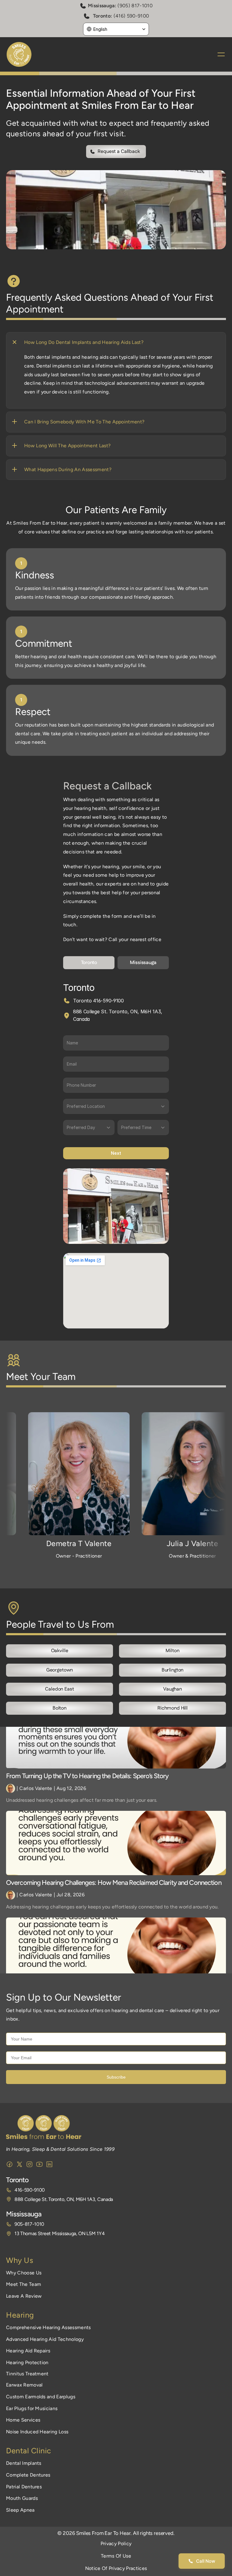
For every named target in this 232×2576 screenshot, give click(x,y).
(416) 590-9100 (131, 16)
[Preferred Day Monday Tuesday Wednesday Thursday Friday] (89, 1128)
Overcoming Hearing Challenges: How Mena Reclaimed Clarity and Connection (114, 1883)
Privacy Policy (116, 2544)
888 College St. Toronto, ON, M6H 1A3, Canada (64, 2199)
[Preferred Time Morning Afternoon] (143, 1128)
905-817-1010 (29, 2224)
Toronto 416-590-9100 (98, 1001)
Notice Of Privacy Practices (116, 2568)
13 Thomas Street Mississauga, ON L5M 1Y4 (60, 2233)
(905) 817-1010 (135, 6)
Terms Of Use (116, 2556)
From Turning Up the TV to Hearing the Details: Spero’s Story (88, 1776)
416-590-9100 (30, 2190)
